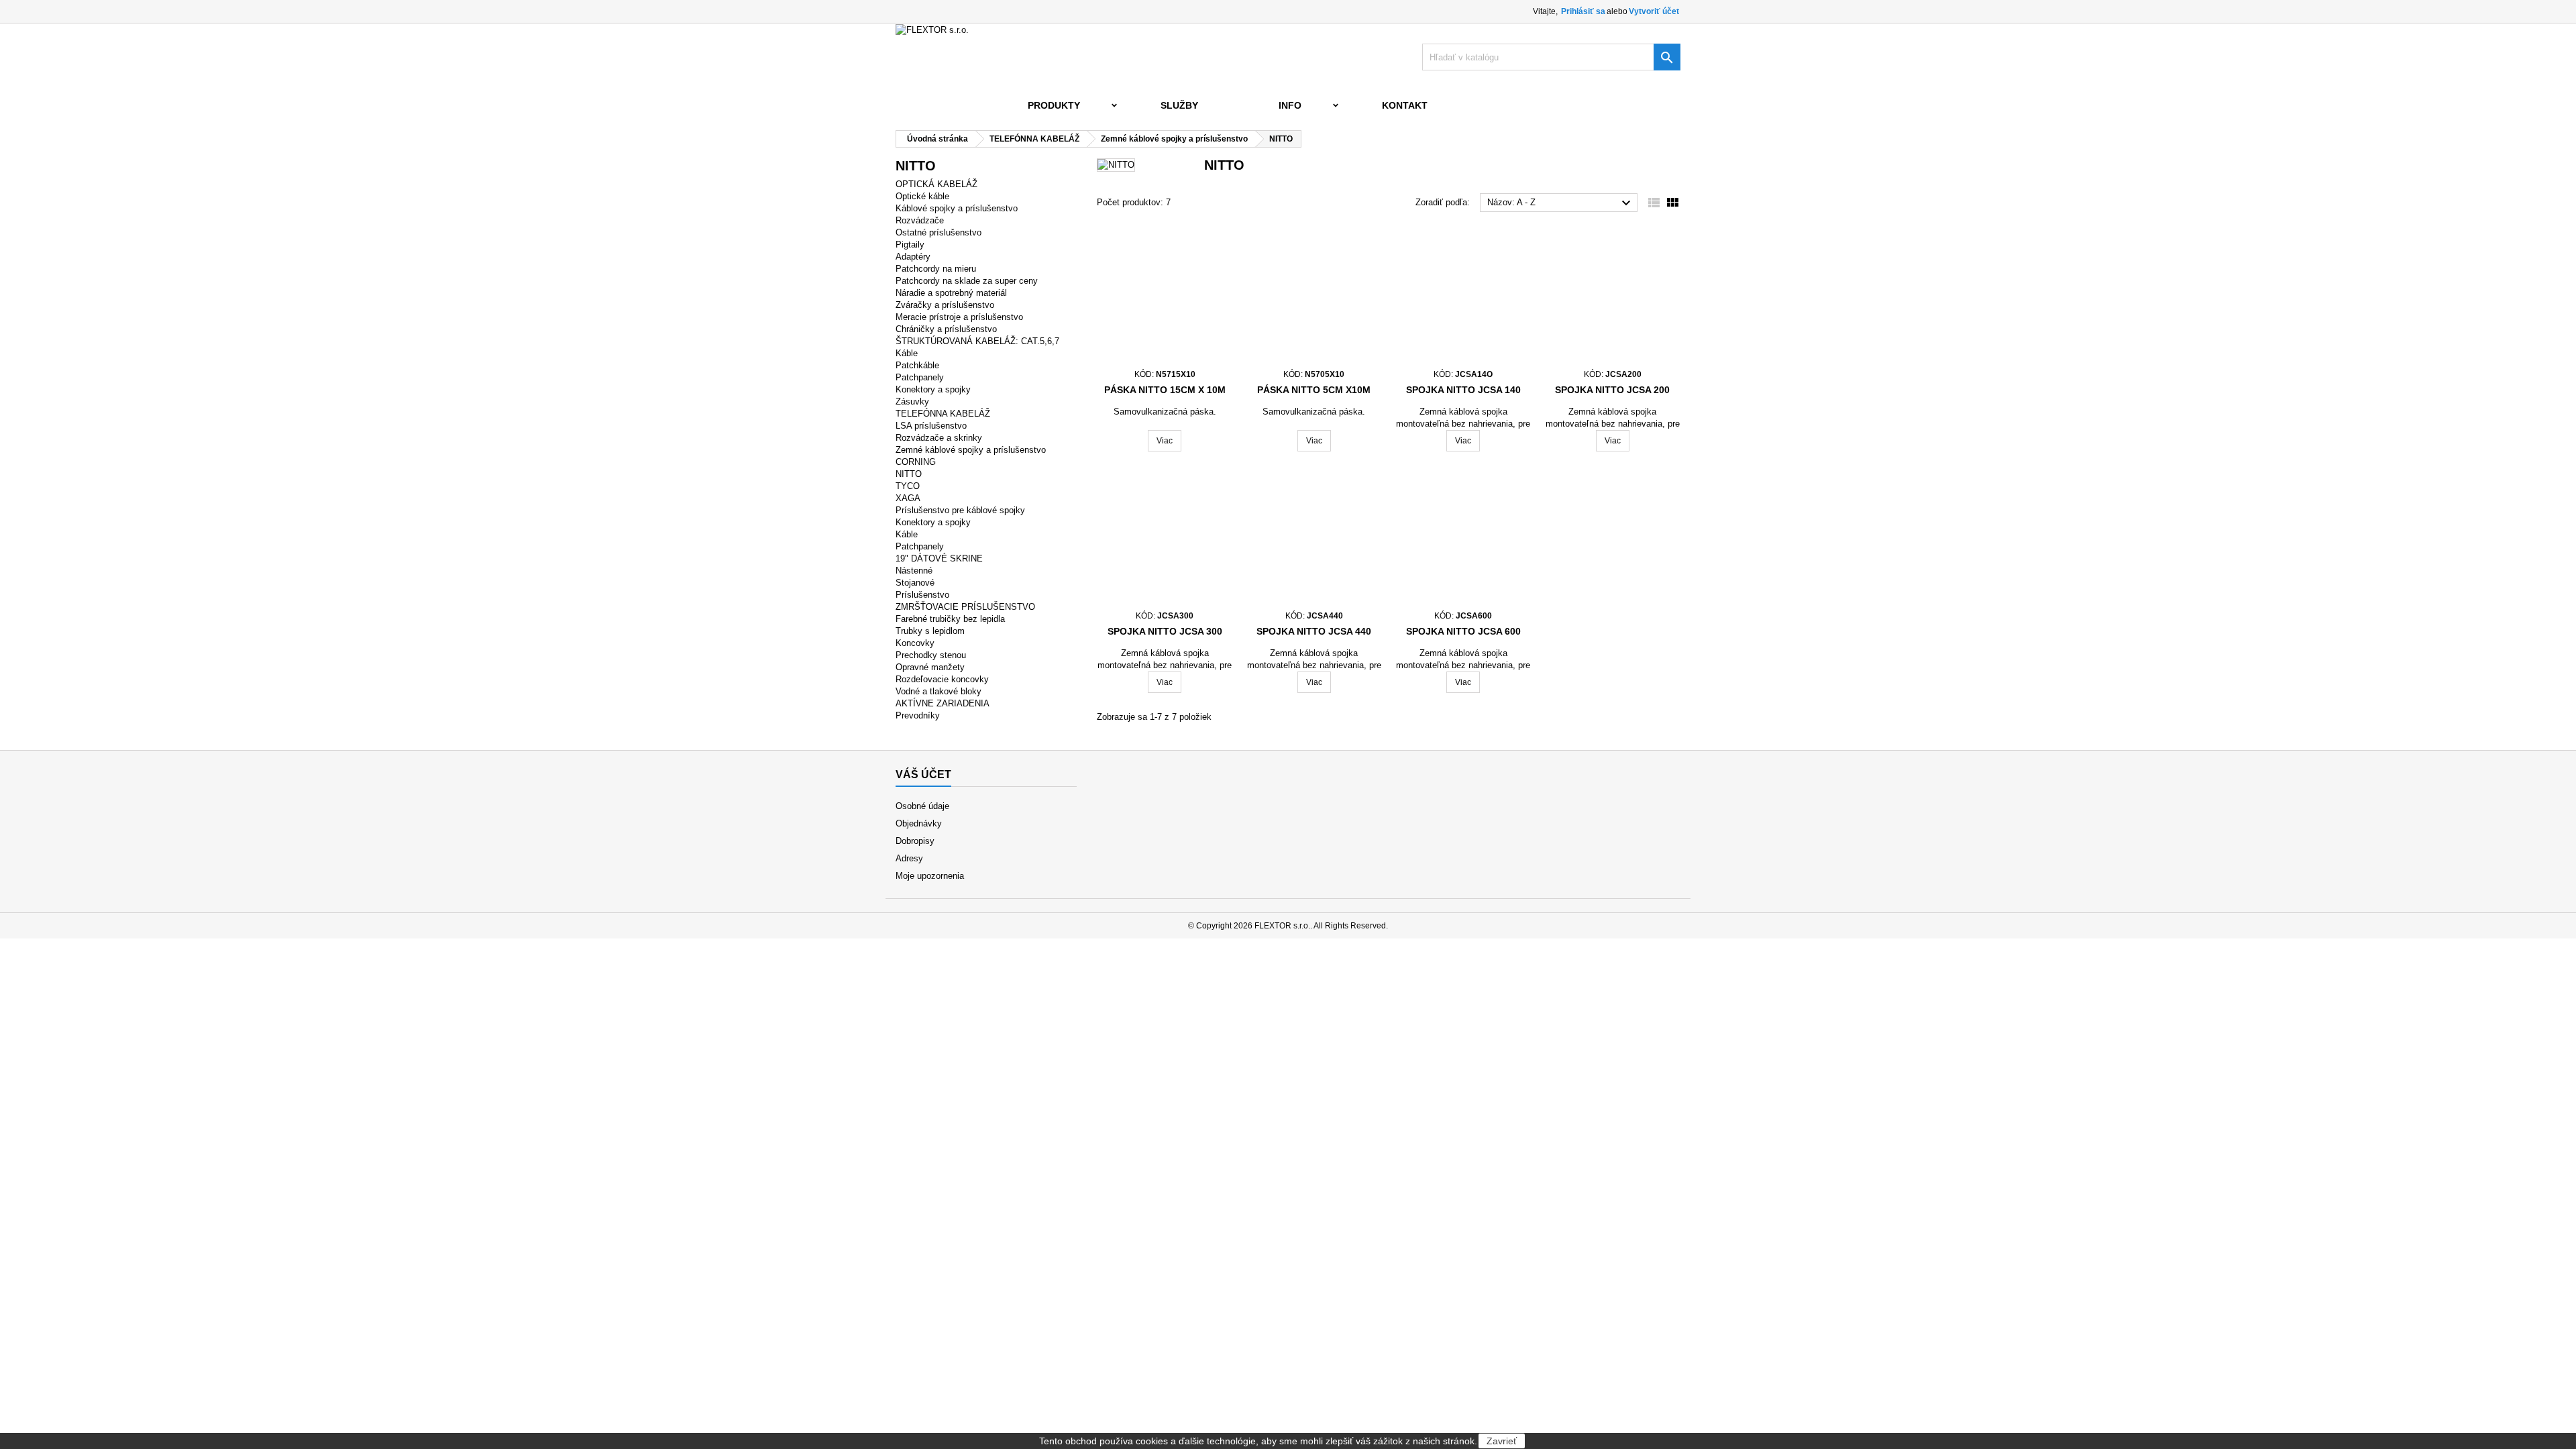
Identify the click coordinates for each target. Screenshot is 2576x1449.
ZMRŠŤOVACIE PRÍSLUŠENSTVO (965, 607)
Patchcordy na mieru (936, 269)
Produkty (1054, 105)
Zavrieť (1502, 1441)
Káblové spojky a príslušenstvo (957, 208)
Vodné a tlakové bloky (938, 691)
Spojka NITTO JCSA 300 (1165, 631)
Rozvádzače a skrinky (939, 438)
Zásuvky (912, 401)
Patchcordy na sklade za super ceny (967, 281)
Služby (1179, 105)
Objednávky (919, 823)
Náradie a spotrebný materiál (951, 293)
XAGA (908, 498)
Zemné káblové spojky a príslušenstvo (971, 450)
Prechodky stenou (931, 655)
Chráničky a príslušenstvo (946, 329)
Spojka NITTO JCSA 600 (1463, 631)
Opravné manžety (930, 667)
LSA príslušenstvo (931, 426)
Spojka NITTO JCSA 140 (1463, 390)
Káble (907, 353)
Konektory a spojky (933, 389)
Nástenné (914, 571)
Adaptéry (913, 257)
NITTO (909, 474)
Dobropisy (915, 841)
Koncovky (915, 643)
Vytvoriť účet (1654, 11)
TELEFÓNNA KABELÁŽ (943, 414)
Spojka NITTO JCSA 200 (1612, 390)
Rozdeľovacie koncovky (942, 679)
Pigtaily (910, 245)
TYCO (908, 486)
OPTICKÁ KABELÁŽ (936, 184)
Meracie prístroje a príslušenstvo (959, 317)
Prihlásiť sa (1583, 11)
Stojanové (915, 583)
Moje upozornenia (930, 876)
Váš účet (923, 774)
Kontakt (1405, 105)
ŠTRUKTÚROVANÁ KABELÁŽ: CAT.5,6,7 (977, 341)
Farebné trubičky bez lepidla (950, 619)
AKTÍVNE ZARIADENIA (943, 703)
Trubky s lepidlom (930, 631)
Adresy (909, 858)
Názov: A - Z (1561, 203)
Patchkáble (917, 365)
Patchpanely (920, 377)
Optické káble (922, 196)
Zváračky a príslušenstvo (945, 305)
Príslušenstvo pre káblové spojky (960, 510)
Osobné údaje (922, 806)
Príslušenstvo (922, 595)
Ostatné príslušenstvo (938, 232)
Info (1290, 105)
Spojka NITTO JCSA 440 (1314, 631)
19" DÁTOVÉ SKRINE (939, 558)
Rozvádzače (920, 220)
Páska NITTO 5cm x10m (1314, 390)
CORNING (916, 462)
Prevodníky (918, 715)
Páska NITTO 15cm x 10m (1165, 390)
